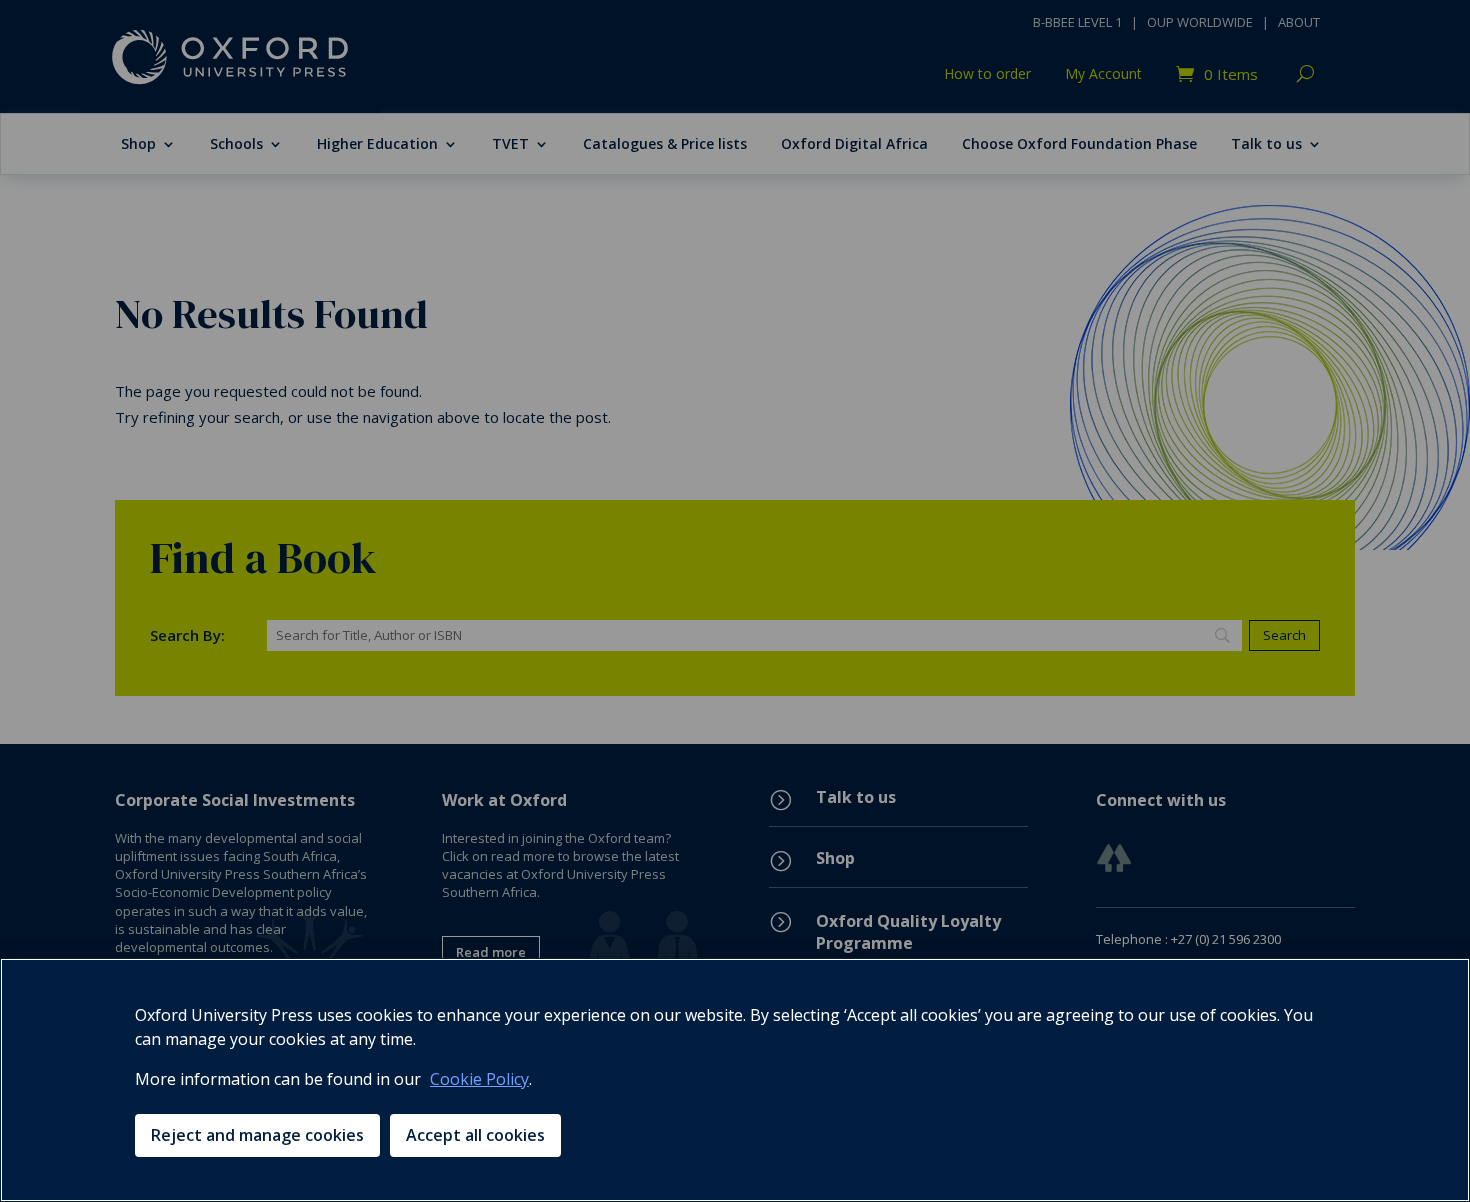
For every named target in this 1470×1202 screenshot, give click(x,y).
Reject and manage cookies (257, 1135)
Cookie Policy (479, 1079)
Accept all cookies (475, 1135)
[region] (735, 1080)
